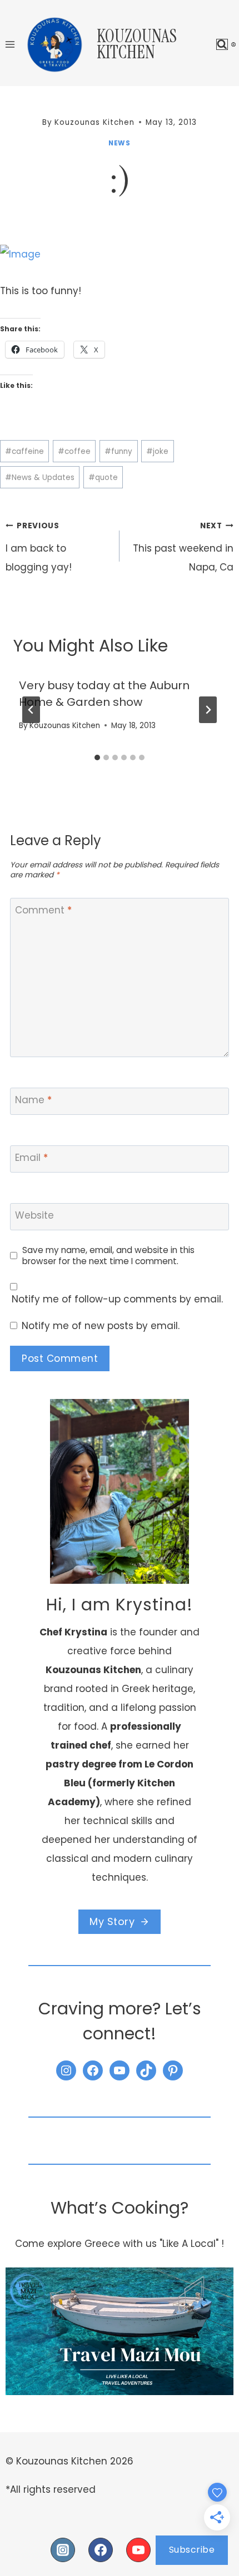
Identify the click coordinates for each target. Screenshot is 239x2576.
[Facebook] (101, 2550)
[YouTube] (138, 2550)
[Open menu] (10, 44)
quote (103, 478)
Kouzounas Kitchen (65, 726)
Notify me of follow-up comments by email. (117, 1299)
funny (118, 451)
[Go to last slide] (31, 710)
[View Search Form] (222, 45)
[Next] (208, 710)
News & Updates (40, 478)
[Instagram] (63, 2550)
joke (157, 451)
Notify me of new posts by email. (101, 1326)
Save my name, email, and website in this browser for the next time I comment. (108, 1256)
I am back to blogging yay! (39, 547)
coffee (74, 451)
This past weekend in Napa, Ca (183, 547)
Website (34, 1216)
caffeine (24, 451)
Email (31, 1158)
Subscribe (192, 2550)
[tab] (97, 757)
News (119, 143)
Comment (43, 910)
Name (33, 1100)
